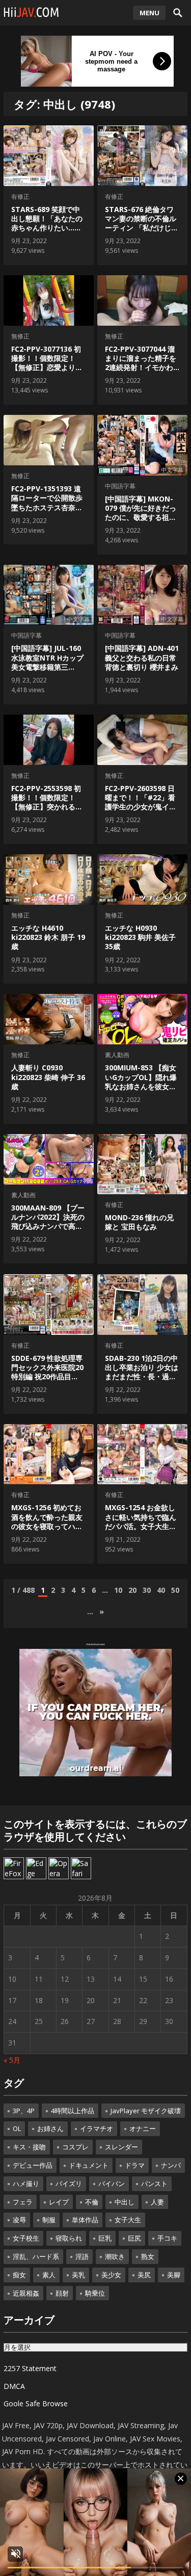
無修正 (20, 336)
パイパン (112, 2184)
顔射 (62, 2293)
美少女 (111, 2275)
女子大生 (128, 2220)
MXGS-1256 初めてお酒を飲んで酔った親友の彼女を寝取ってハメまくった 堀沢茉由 (47, 1521)
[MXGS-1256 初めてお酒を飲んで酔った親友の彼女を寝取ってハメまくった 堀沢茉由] (48, 1454)
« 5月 (12, 2060)
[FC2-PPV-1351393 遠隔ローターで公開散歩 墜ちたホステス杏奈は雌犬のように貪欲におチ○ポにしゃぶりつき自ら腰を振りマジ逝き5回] (48, 440)
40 (161, 1590)
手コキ (167, 2238)
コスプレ (75, 2147)
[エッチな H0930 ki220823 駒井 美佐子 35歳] (142, 879)
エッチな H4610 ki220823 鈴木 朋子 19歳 (48, 937)
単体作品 (85, 2220)
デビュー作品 (33, 2165)
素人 (49, 2275)
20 (132, 1590)
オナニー (143, 2128)
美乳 (78, 2275)
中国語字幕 (120, 486)
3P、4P (24, 2111)
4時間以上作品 (73, 2111)
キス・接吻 (29, 2147)
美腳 (174, 2275)
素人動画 (117, 1055)
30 (147, 1590)
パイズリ (69, 2184)
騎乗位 (95, 2293)
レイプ (59, 2202)
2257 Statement (30, 2368)
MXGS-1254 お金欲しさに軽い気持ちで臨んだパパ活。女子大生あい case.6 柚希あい (141, 1521)
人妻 (157, 2202)
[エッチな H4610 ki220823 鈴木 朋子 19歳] (48, 879)
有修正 (20, 196)
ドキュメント (89, 2165)
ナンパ (171, 2165)
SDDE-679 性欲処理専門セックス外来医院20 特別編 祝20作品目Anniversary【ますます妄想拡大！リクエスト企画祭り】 (47, 1381)
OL (17, 2128)
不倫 (92, 2202)
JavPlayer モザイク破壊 (146, 2111)
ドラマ (135, 2165)
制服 (49, 2220)
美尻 (144, 2275)
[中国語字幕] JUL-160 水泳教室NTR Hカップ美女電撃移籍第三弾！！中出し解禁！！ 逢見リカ (47, 667)
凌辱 (19, 2220)
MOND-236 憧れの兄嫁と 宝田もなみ (139, 1222)
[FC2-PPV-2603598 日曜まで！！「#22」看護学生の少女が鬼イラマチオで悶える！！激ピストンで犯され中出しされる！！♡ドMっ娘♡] (142, 740)
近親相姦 (26, 2293)
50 (175, 1590)
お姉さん (50, 2128)
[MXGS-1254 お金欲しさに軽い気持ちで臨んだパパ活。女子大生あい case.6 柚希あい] (142, 1454)
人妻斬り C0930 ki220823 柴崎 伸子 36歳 (48, 1077)
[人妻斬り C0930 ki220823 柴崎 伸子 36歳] (48, 1019)
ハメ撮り (26, 2184)
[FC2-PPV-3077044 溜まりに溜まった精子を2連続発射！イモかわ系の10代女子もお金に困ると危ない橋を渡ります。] (142, 300)
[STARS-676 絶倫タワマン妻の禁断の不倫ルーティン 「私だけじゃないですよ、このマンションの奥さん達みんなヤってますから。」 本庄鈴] (142, 156)
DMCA (14, 2386)
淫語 (82, 2256)
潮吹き (115, 2256)
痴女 (19, 2275)
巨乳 (105, 2238)
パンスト (154, 2184)
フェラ (23, 2202)
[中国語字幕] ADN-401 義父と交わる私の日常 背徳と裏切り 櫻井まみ (142, 657)
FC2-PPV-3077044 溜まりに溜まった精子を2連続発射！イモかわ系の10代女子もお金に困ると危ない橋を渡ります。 (141, 372)
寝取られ (69, 2238)
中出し (125, 2202)
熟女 (148, 2256)
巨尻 (134, 2238)
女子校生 (26, 2238)
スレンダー (121, 2147)
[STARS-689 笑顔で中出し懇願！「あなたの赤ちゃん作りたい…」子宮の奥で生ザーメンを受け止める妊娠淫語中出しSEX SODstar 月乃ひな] (48, 156)
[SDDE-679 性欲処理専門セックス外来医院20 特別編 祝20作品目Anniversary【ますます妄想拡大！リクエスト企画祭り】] (48, 1305)
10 (118, 1590)
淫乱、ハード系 (36, 2256)
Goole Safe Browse (36, 2403)
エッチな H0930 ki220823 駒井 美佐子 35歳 (140, 937)
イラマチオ (97, 2128)
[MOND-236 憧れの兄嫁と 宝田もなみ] (142, 1164)
